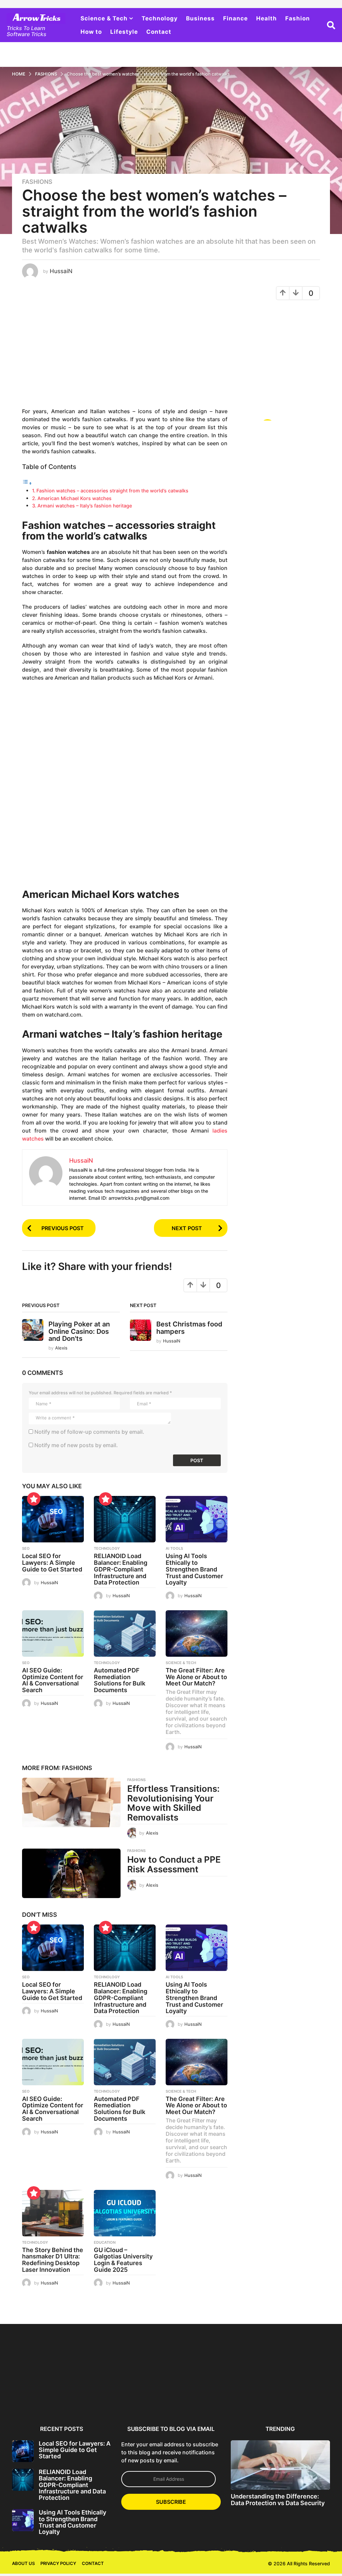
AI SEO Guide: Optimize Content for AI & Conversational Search (53, 1680)
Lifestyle (124, 32)
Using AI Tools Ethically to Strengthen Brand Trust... (172, 2396)
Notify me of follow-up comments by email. (89, 1432)
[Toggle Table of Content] (27, 483)
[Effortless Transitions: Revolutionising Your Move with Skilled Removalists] (71, 1802)
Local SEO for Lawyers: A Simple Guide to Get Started (52, 1563)
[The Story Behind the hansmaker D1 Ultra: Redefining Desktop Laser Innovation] (53, 2213)
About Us (23, 2563)
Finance (235, 18)
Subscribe (171, 2502)
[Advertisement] (125, 357)
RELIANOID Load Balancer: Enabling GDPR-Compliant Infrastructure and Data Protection (121, 1569)
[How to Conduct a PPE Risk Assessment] (71, 1873)
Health (267, 18)
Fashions (37, 182)
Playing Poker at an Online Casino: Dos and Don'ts (79, 1331)
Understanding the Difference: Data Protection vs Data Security (278, 2499)
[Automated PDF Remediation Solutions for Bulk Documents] (125, 1633)
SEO (26, 1548)
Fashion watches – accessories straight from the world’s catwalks (112, 491)
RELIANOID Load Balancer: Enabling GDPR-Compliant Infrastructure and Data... (108, 2402)
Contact (159, 32)
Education (105, 2242)
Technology (160, 18)
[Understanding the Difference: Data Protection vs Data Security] (280, 2465)
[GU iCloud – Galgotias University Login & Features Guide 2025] (125, 2213)
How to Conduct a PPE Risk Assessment (174, 1864)
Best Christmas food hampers (189, 1328)
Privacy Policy (58, 2563)
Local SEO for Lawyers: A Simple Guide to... (44, 2396)
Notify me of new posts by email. (76, 1445)
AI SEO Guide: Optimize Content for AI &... (235, 2396)
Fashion (298, 18)
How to (91, 32)
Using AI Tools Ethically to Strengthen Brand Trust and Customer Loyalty (194, 1569)
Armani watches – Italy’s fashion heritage (85, 506)
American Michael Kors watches (74, 498)
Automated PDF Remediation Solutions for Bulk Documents (120, 1680)
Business (200, 18)
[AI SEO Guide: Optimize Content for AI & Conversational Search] (53, 1633)
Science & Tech (104, 18)
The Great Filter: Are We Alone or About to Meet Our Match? (196, 1677)
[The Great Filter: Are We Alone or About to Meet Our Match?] (197, 1633)
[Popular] (34, 1499)
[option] (44, 2373)
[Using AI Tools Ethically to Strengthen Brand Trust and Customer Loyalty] (197, 1519)
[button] (331, 25)
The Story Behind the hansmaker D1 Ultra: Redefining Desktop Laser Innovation (53, 2260)
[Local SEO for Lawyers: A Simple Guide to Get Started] (53, 1519)
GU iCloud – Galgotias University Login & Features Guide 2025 (123, 2260)
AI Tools (174, 1548)
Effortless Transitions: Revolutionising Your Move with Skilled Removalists (174, 1803)
